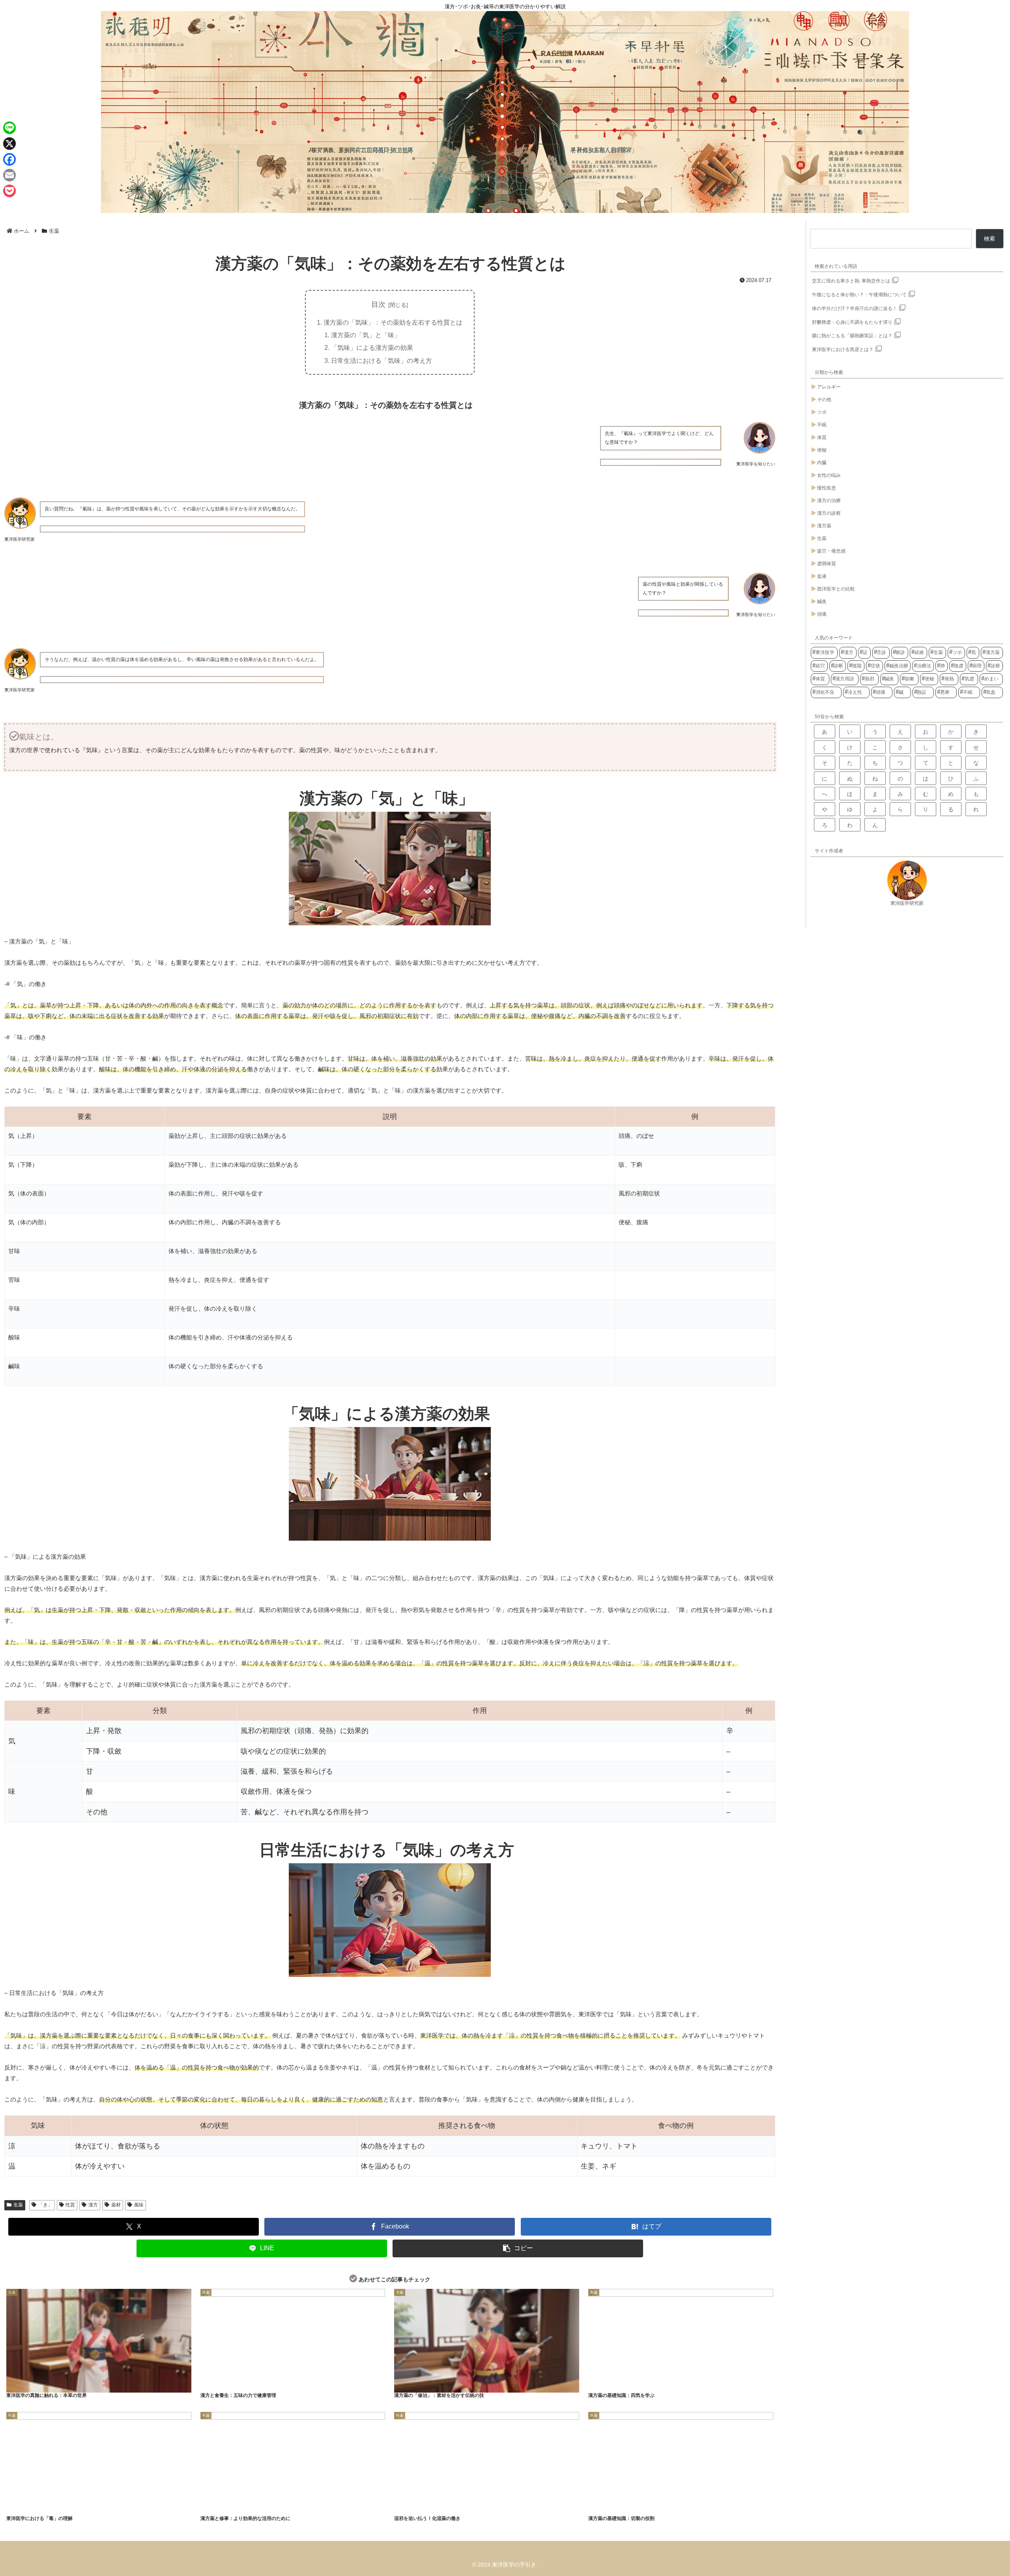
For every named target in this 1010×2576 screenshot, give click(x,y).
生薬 (18, 2205)
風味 (139, 2205)
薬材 (116, 2205)
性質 (70, 2205)
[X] (9, 144)
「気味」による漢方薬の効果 (372, 347)
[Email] (9, 175)
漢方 (93, 2205)
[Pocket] (9, 191)
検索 (989, 239)
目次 (378, 304)
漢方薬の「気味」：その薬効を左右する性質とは (393, 322)
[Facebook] (9, 159)
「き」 (45, 2205)
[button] (518, 2248)
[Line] (9, 128)
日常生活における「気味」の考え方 (382, 361)
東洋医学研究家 (907, 903)
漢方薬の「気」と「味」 (366, 335)
